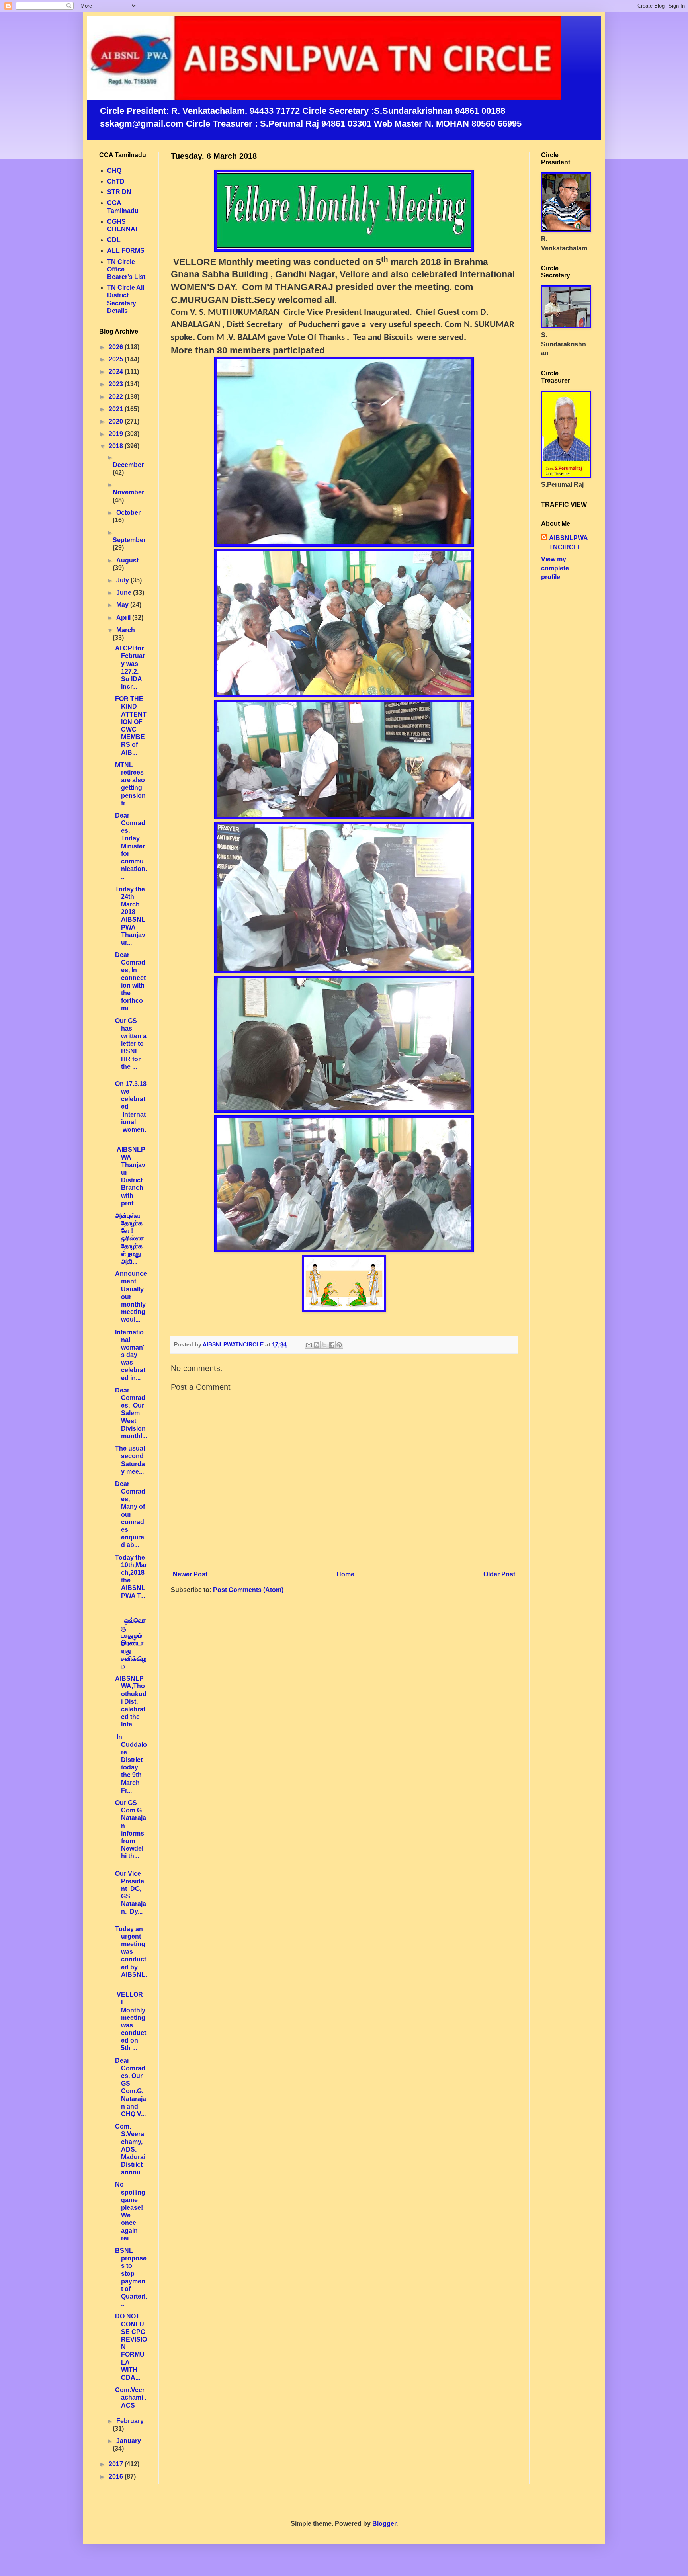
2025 (117, 359)
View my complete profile (555, 568)
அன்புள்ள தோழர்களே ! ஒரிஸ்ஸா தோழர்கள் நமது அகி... (129, 1238)
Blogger (384, 2524)
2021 (117, 409)
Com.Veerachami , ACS (131, 2397)
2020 (117, 421)
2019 (117, 434)
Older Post (499, 1574)
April (124, 618)
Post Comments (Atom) (248, 1590)
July (123, 580)
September (129, 540)
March (126, 630)
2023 (117, 384)
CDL (114, 240)
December (128, 465)
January (129, 2441)
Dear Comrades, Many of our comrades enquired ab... (130, 1515)
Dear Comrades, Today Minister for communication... (131, 846)
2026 (117, 347)
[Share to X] (324, 1345)
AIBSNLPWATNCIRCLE (569, 542)
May (123, 605)
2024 (117, 372)
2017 (117, 2464)
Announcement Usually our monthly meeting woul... (131, 1297)
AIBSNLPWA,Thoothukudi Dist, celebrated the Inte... (131, 1701)
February (130, 2421)
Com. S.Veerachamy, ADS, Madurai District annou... (130, 2149)
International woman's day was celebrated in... (130, 1355)
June (125, 593)
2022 (117, 397)
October (128, 513)
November (128, 492)
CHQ (114, 171)
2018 (117, 446)
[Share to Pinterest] (339, 1345)
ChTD (116, 181)
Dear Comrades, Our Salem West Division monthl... (131, 1413)
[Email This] (309, 1345)
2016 (117, 2477)
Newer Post (190, 1574)
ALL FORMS (126, 251)
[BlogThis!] (317, 1345)
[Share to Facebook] (332, 1345)
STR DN (119, 192)
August (127, 560)
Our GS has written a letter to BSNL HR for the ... (131, 1044)
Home (345, 1574)
